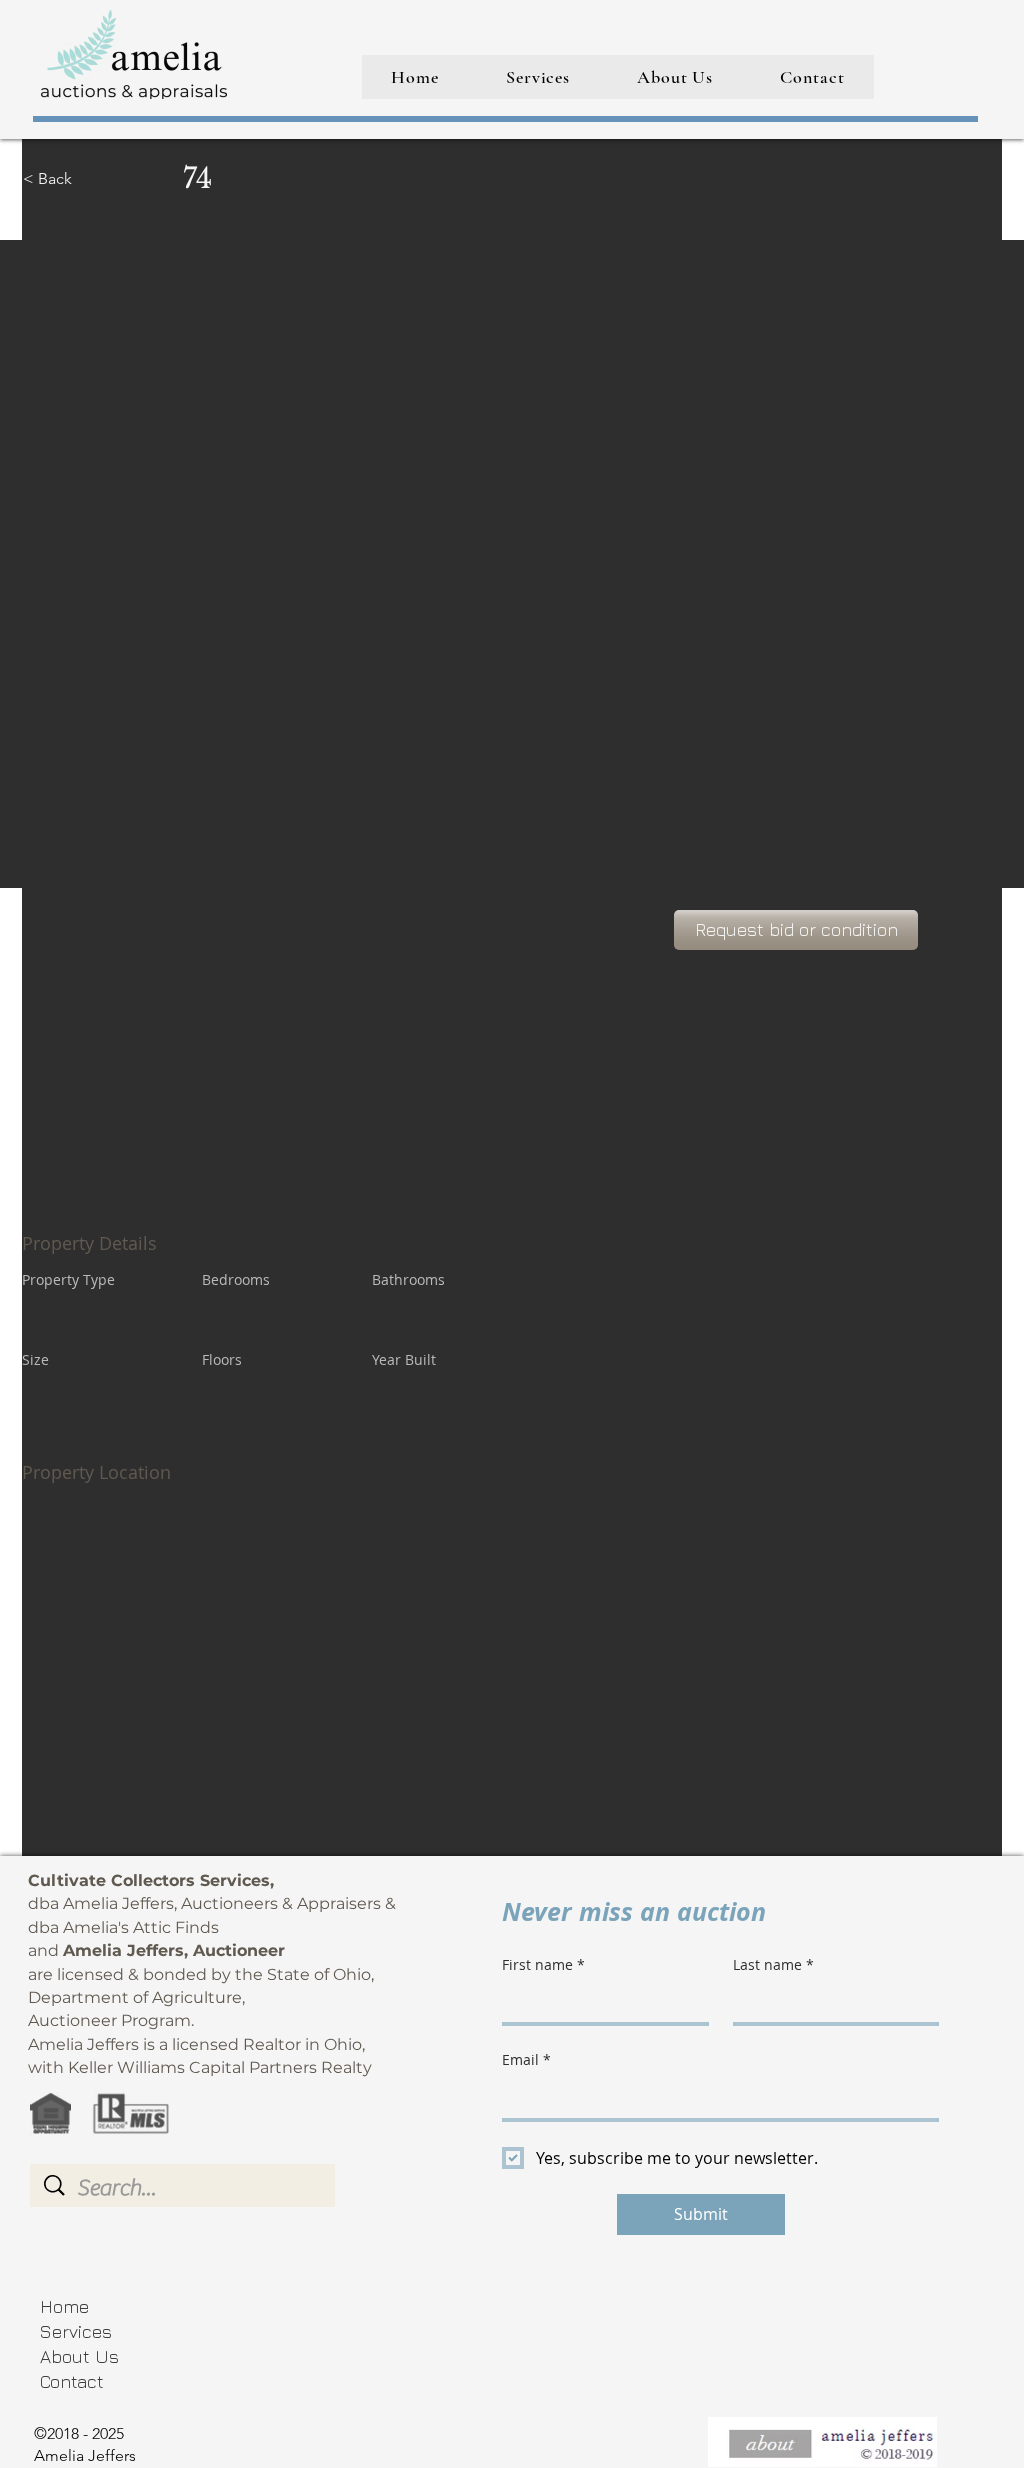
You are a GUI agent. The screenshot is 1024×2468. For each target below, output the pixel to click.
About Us (79, 2356)
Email (526, 2059)
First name (543, 1964)
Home (64, 2306)
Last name (773, 1964)
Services (76, 2331)
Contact (72, 2381)
